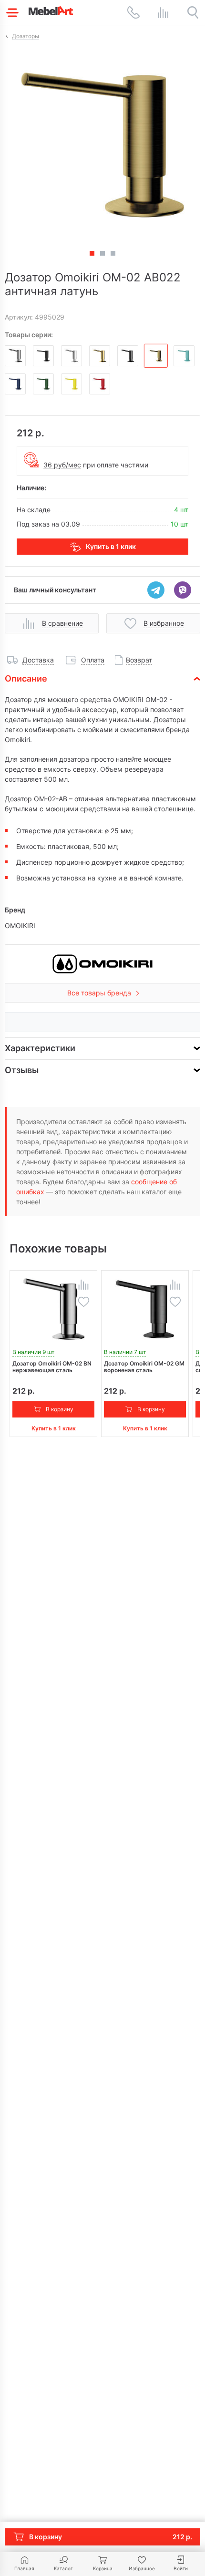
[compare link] (163, 12)
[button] (102, 253)
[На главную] (51, 11)
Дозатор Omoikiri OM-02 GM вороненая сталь (144, 1367)
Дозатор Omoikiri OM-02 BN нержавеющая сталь (52, 1367)
